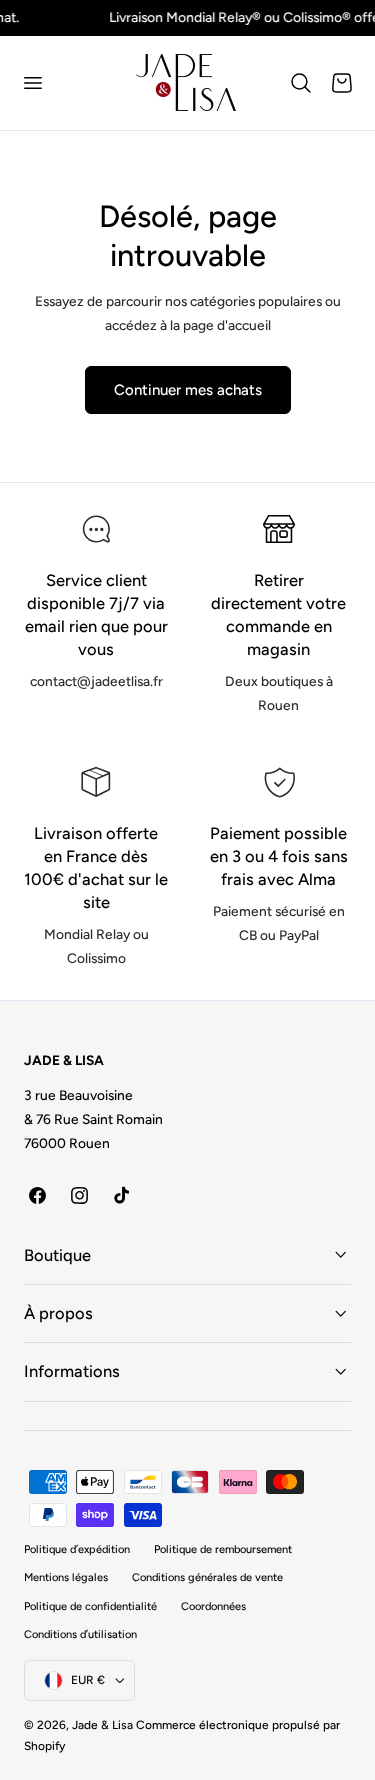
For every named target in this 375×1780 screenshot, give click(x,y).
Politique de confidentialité (90, 1606)
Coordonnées (213, 1606)
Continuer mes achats (188, 390)
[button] (32, 83)
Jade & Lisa (102, 1725)
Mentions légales (66, 1577)
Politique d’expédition (77, 1549)
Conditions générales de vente (207, 1577)
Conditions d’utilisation (80, 1634)
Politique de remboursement (223, 1549)
